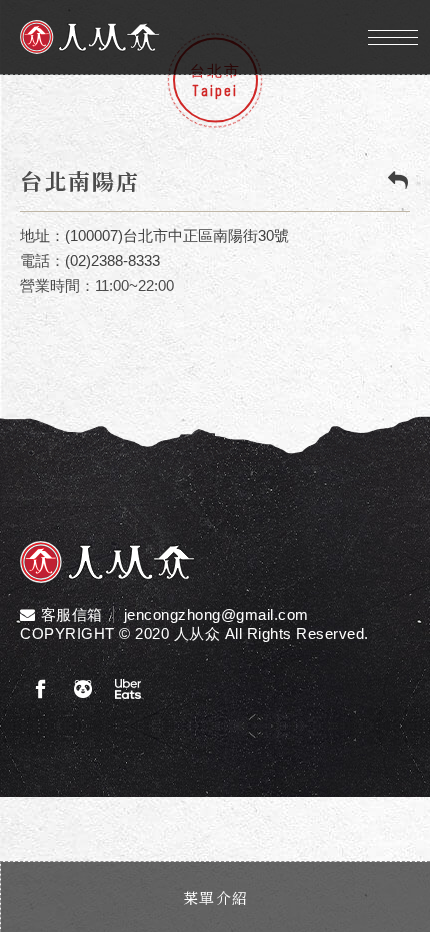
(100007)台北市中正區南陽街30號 (177, 235)
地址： (42, 235)
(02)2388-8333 (112, 260)
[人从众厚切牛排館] (107, 563)
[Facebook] (40, 690)
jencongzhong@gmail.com (216, 614)
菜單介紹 (216, 897)
